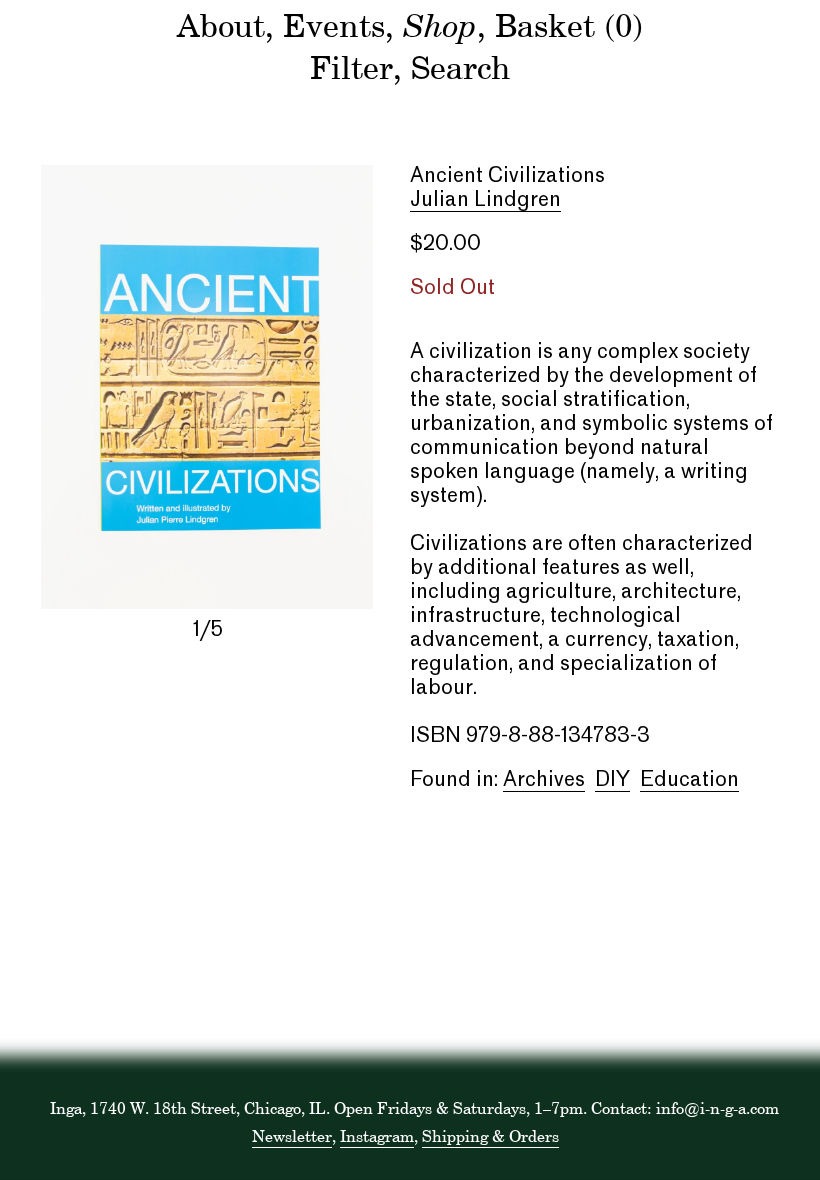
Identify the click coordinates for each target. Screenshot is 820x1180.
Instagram (377, 1136)
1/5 (208, 631)
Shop (440, 24)
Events (334, 25)
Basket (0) (569, 25)
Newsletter (292, 1136)
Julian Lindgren (485, 201)
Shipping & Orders (490, 1136)
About (221, 25)
